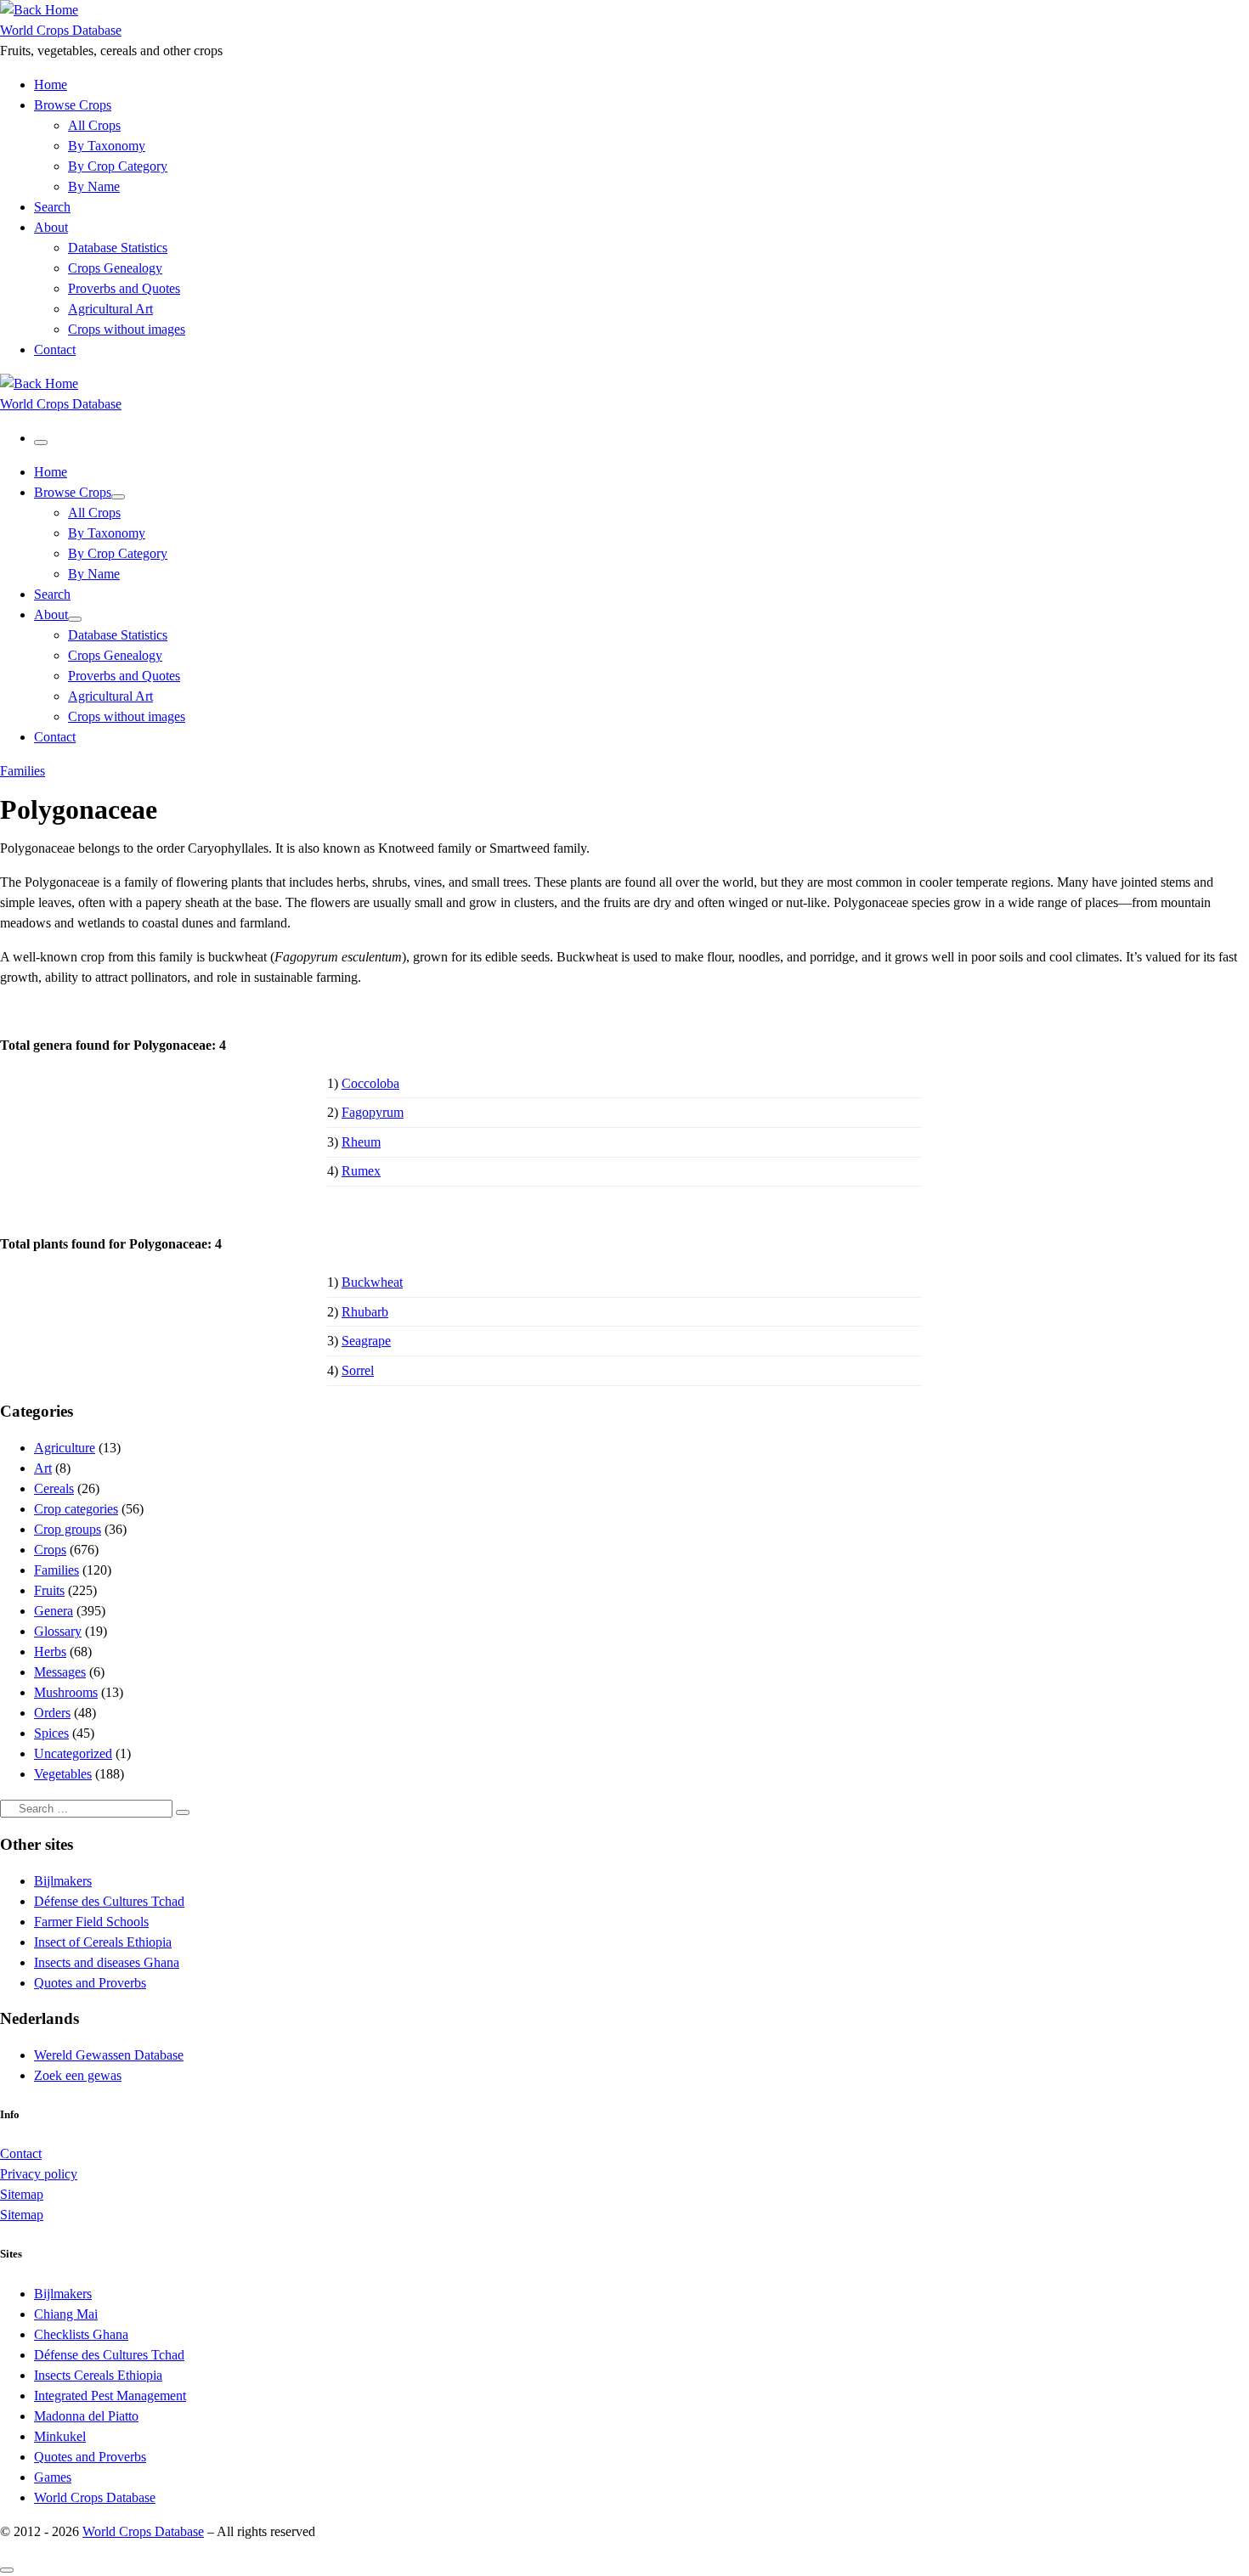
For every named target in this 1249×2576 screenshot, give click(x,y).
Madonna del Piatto (86, 2416)
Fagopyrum (373, 1112)
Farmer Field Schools (91, 1922)
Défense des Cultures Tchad (109, 1901)
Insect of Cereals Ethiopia (103, 1942)
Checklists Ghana (81, 2334)
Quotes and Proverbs (90, 1983)
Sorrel (358, 1370)
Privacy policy (39, 2174)
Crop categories (76, 1509)
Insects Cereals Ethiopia (98, 2375)
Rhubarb (365, 1312)
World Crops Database (95, 2497)
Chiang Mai (66, 2314)
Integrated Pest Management (110, 2396)
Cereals (54, 1488)
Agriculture (65, 1448)
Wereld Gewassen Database (109, 2055)
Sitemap (22, 2194)
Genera (54, 1611)
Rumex (361, 1171)
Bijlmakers (63, 1881)
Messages (60, 1672)
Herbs (50, 1652)
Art (43, 1468)
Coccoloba (370, 1083)
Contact (21, 2153)
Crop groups (68, 1529)
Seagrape (366, 1341)
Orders (52, 1713)
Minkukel (60, 2436)
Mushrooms (66, 1692)
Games (53, 2477)
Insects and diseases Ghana (107, 1962)
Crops (50, 1550)
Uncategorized (73, 1753)
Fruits (49, 1590)
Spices (51, 1733)
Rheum (361, 1142)
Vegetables (63, 1774)
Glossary (58, 1631)
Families (57, 1570)
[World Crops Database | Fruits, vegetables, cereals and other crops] (39, 10)
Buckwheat (372, 1282)
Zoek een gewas (78, 2075)
